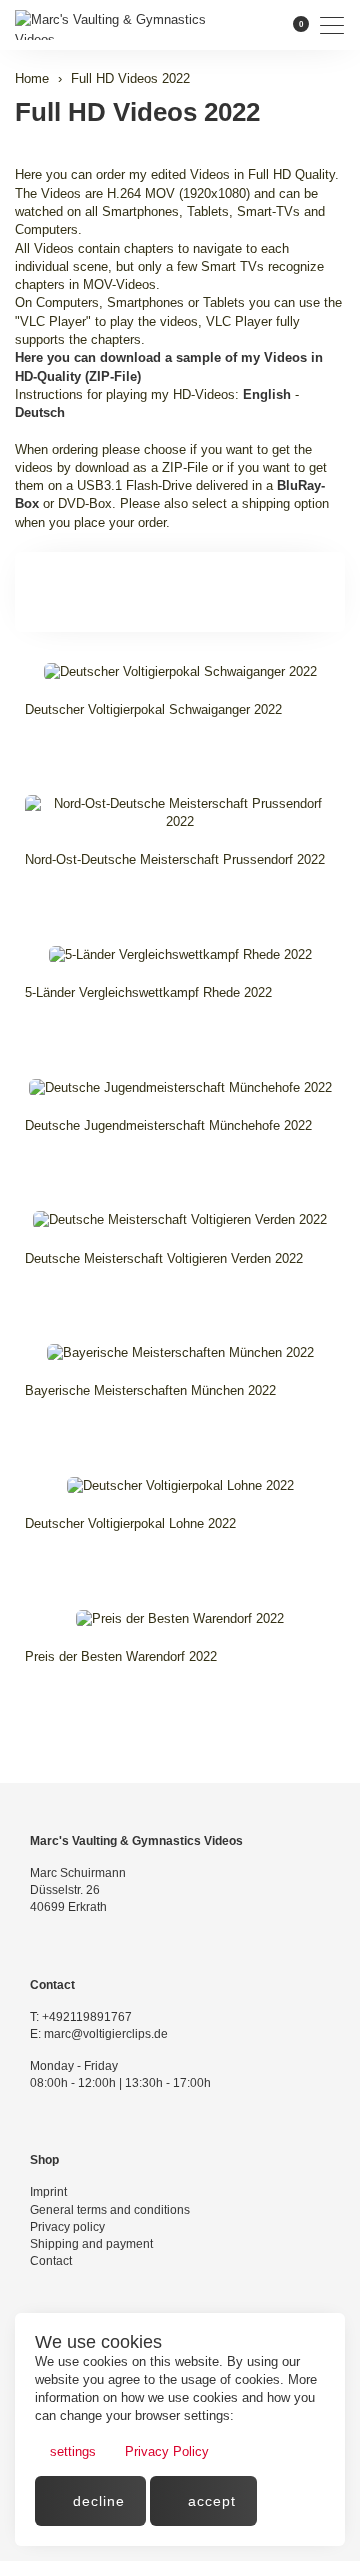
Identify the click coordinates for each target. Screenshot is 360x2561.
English (267, 394)
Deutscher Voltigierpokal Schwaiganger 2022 (153, 709)
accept (209, 2501)
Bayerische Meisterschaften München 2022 (150, 1390)
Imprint (48, 2192)
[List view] (322, 592)
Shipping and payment (91, 2244)
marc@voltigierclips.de (106, 2034)
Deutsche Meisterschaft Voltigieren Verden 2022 (164, 1258)
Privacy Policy (165, 2451)
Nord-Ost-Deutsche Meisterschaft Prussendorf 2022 (175, 859)
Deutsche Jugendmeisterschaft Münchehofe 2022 (168, 1125)
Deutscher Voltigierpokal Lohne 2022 (130, 1523)
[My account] (265, 25)
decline (96, 2501)
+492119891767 (87, 2017)
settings (71, 2451)
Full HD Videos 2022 (137, 112)
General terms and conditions (110, 2210)
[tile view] (292, 592)
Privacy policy (67, 2227)
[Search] (236, 24)
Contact (51, 2261)
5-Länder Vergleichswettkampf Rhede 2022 (148, 992)
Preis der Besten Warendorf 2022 (121, 1656)
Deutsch (40, 412)
